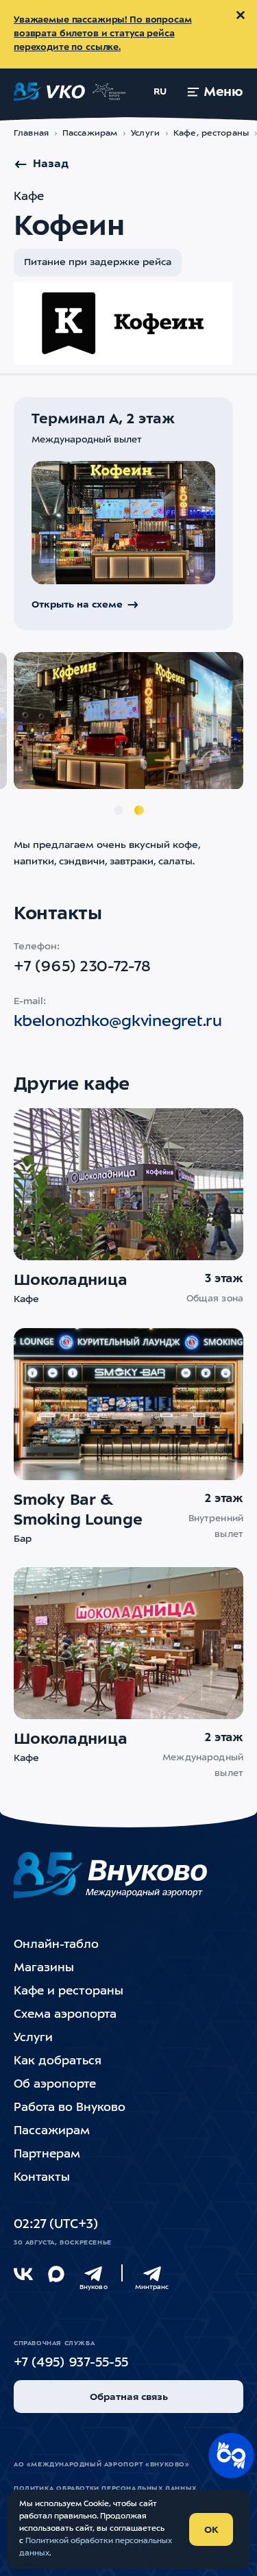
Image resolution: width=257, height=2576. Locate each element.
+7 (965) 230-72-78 (82, 967)
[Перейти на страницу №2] (139, 810)
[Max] (56, 2274)
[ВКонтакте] (23, 2274)
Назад (51, 164)
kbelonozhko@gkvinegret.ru (118, 1022)
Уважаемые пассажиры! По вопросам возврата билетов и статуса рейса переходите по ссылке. (103, 34)
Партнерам (47, 2154)
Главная (31, 134)
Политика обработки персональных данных (105, 2489)
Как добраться (58, 2061)
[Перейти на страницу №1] (119, 810)
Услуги (145, 134)
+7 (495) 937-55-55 (71, 2363)
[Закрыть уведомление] (241, 15)
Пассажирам (90, 134)
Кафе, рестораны (211, 134)
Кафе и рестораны (69, 1991)
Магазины (44, 1968)
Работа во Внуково (70, 2108)
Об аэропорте (55, 2085)
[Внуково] (93, 2274)
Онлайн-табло (56, 1945)
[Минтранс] (152, 2274)
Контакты (42, 2178)
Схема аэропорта (65, 2015)
